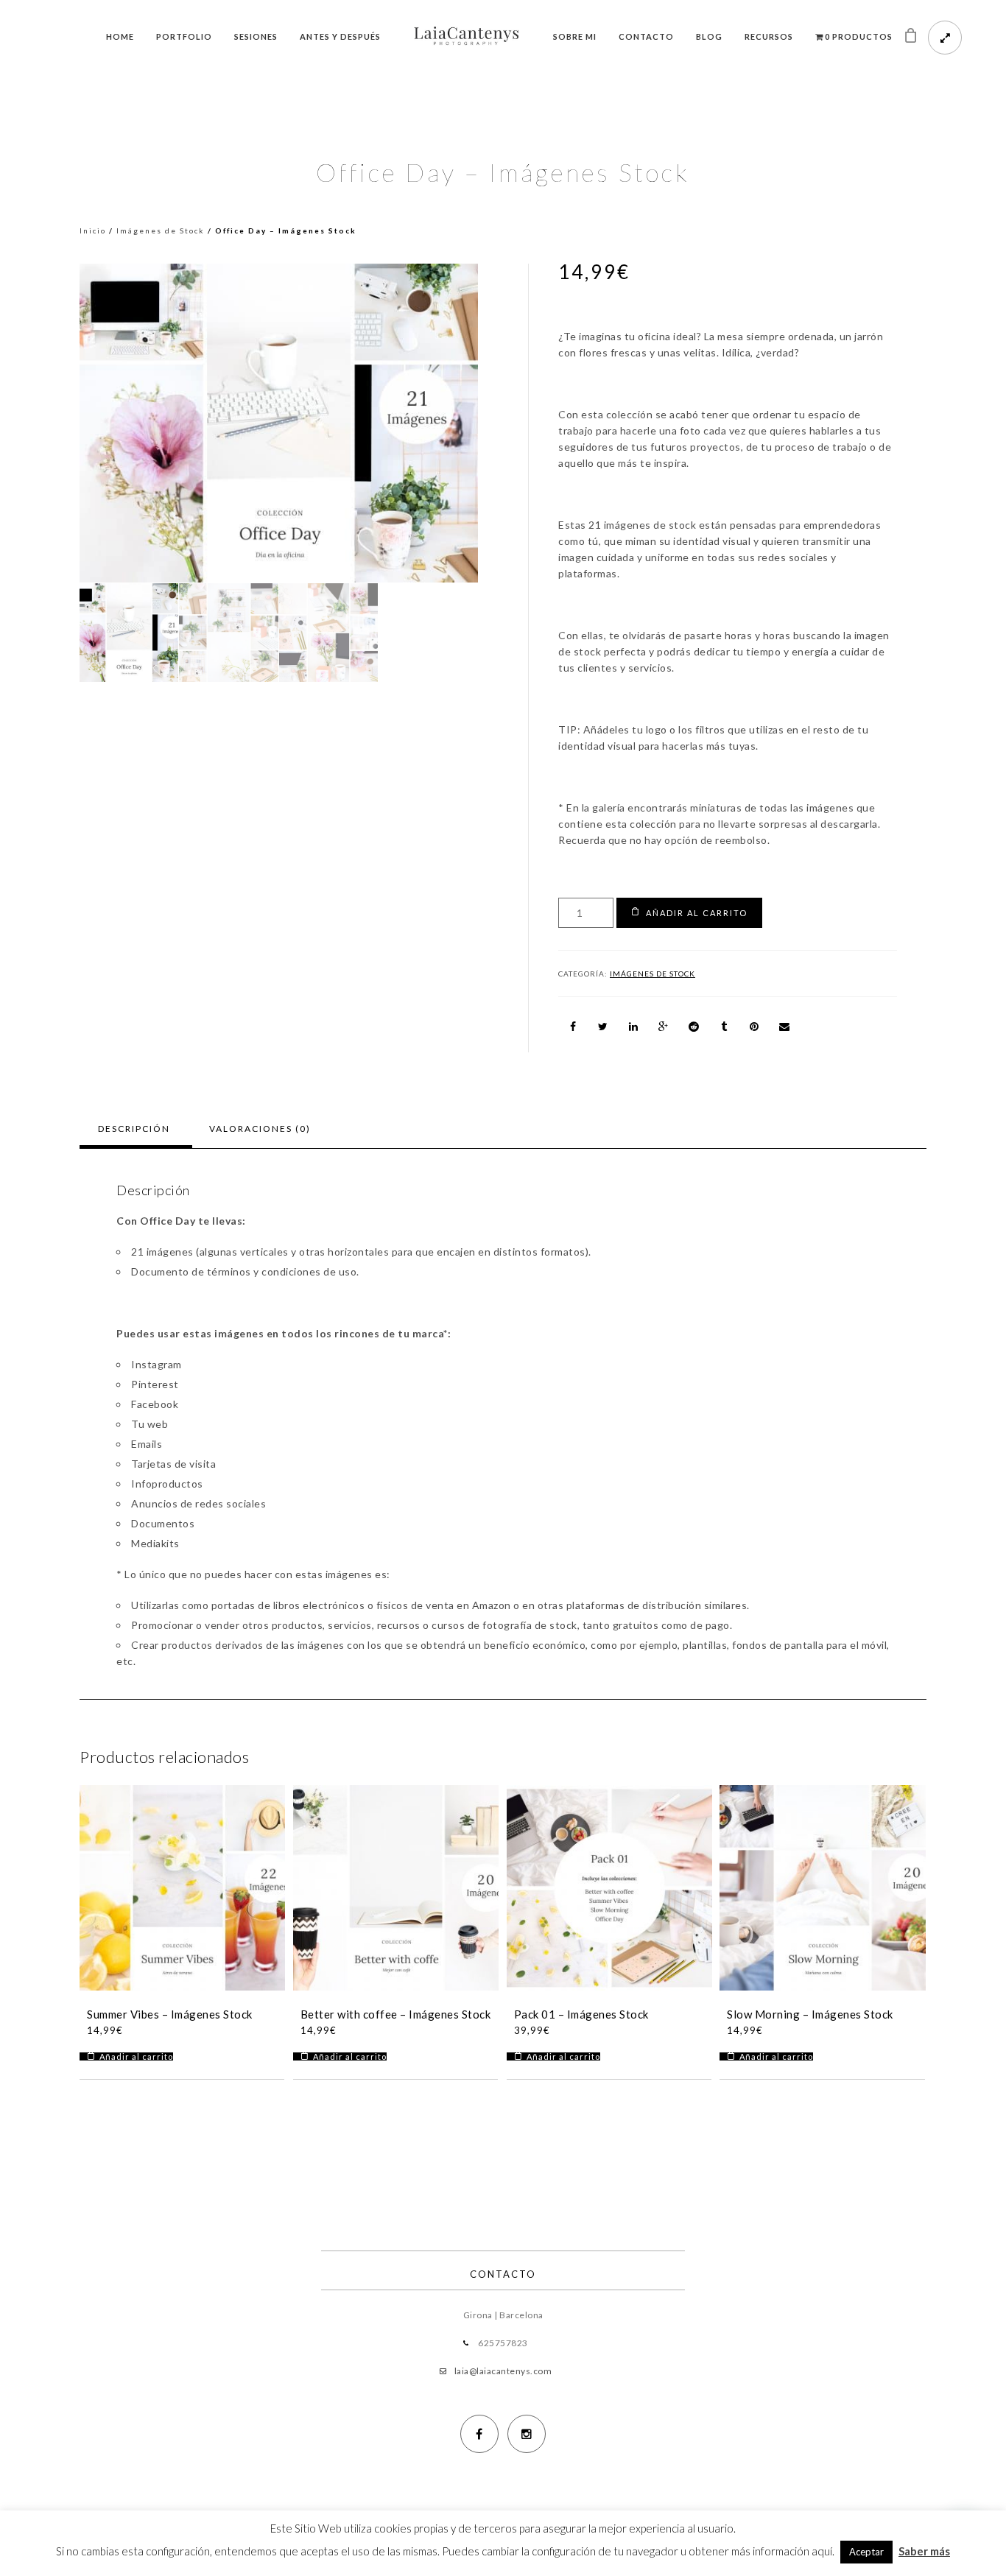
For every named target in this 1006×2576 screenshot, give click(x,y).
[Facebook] (479, 2434)
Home (120, 36)
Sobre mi (575, 36)
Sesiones (256, 36)
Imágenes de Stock (161, 230)
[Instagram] (527, 2434)
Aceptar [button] (866, 2552)
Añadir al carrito (697, 913)
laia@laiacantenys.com (503, 2371)
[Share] (573, 1027)
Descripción (134, 1129)
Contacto (646, 36)
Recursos (769, 36)
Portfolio (184, 36)
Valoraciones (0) (260, 1129)
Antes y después (340, 36)
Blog (709, 36)
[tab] (134, 1129)
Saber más (924, 2551)
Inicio (93, 230)
